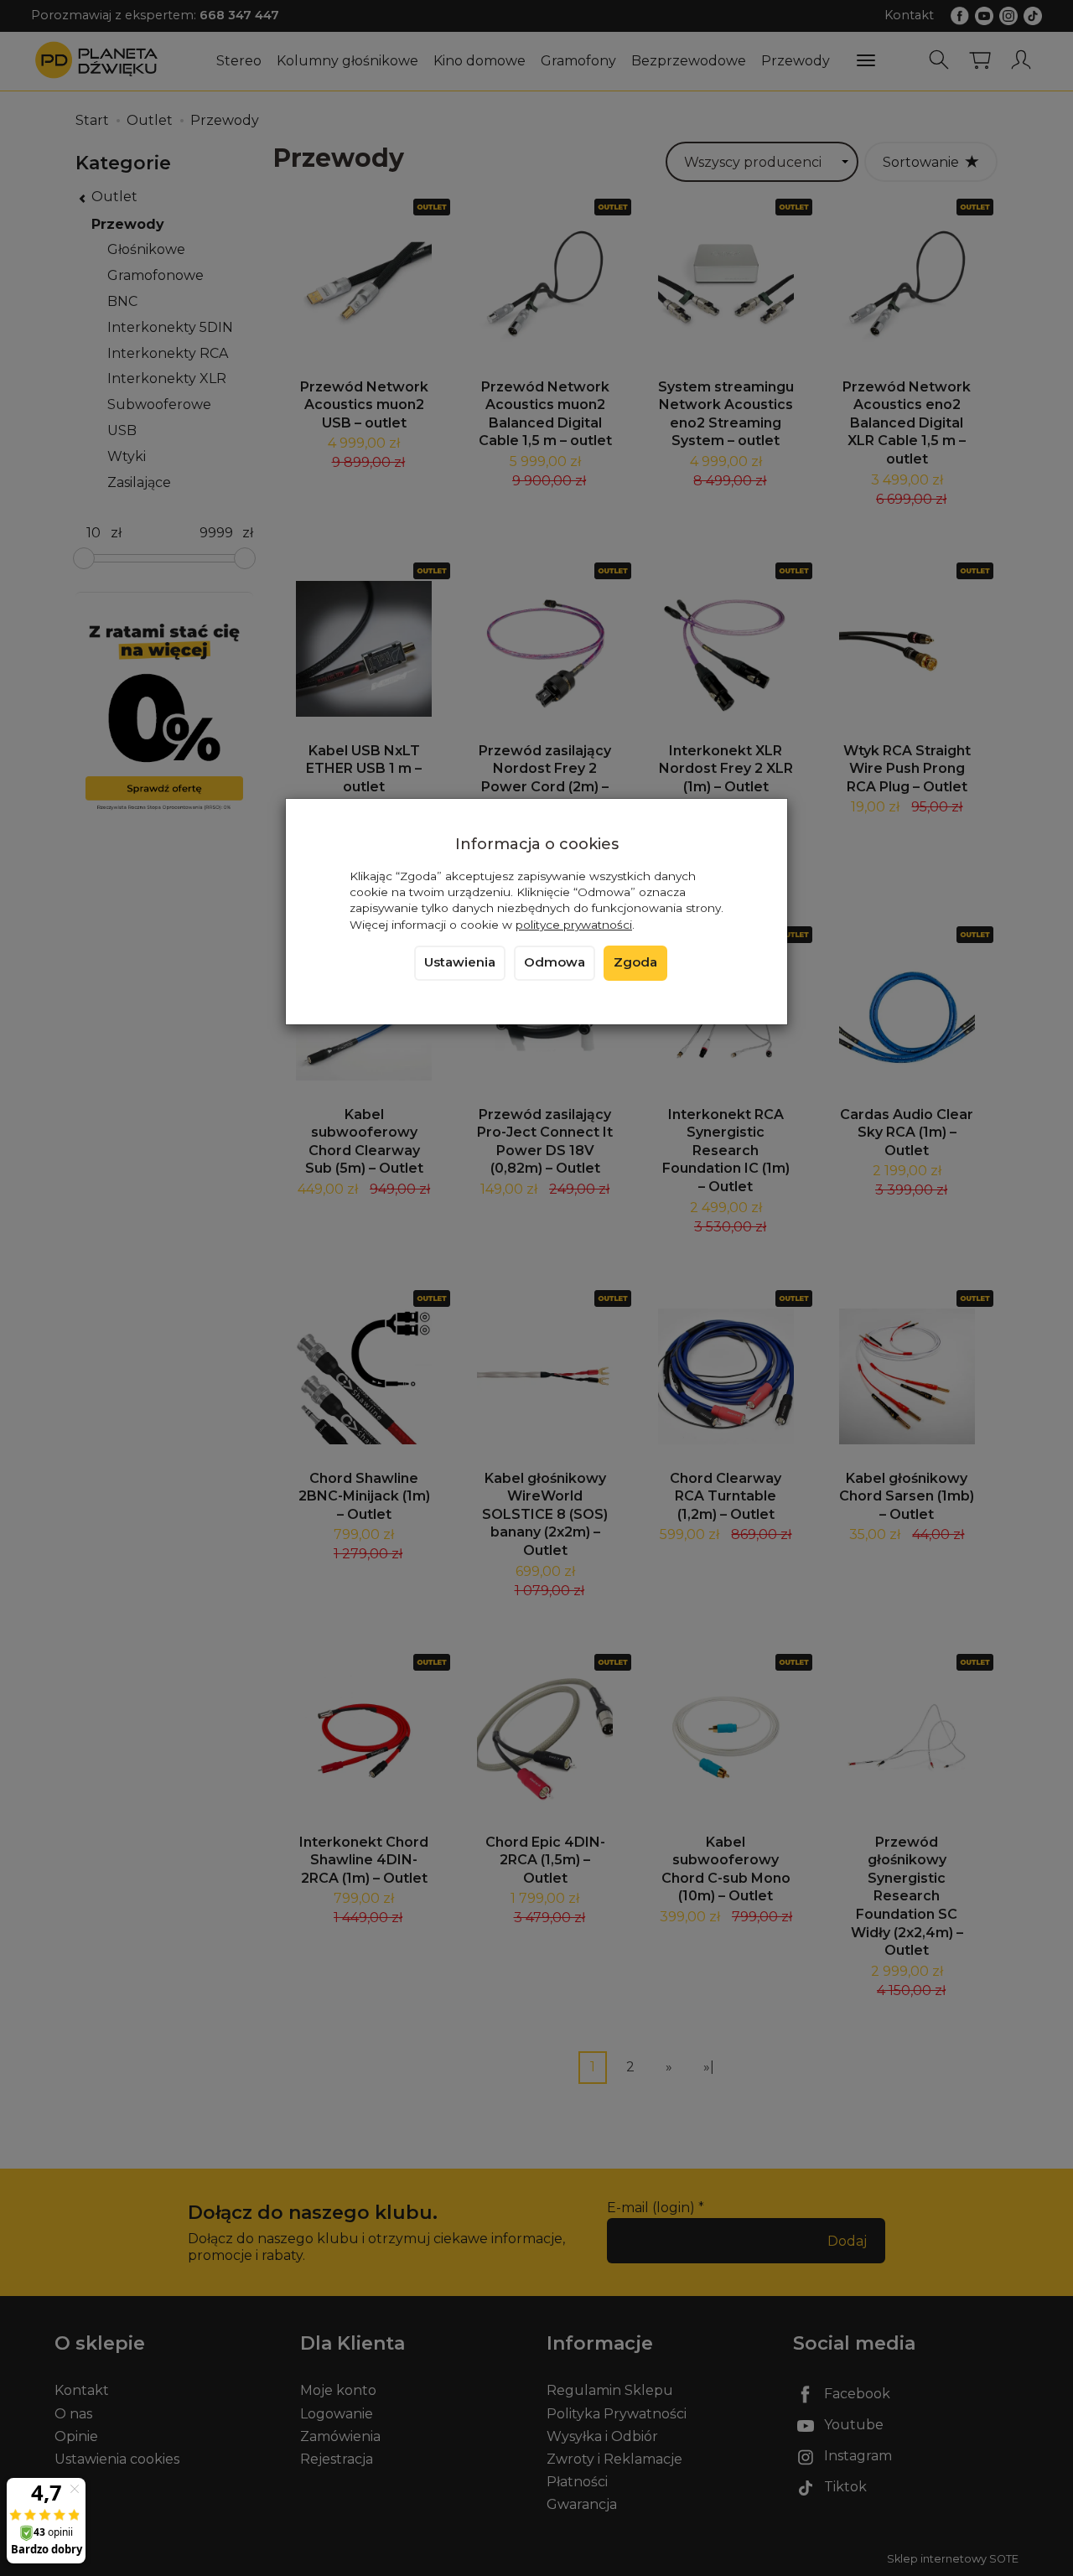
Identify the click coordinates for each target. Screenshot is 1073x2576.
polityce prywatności (574, 925)
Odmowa (555, 962)
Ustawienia (460, 962)
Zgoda (635, 962)
